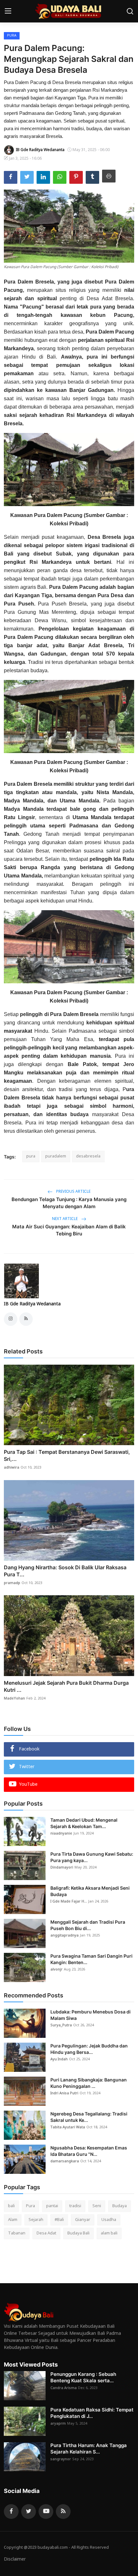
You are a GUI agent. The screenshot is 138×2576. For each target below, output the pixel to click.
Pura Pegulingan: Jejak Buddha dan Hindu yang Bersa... (89, 2049)
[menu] (8, 11)
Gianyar (83, 2220)
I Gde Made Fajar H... (69, 1902)
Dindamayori (62, 1868)
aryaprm (58, 2424)
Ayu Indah (59, 2059)
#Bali (59, 2220)
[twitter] (29, 2512)
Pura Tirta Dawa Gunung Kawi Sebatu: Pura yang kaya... (92, 1857)
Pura (30, 2206)
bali (11, 2206)
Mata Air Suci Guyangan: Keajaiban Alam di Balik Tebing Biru (69, 1230)
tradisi (75, 2206)
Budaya (120, 2206)
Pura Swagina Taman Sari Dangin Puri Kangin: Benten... (91, 1959)
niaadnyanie (61, 1834)
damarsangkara (65, 2161)
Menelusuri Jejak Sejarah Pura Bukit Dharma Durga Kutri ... (66, 1686)
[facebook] (11, 2512)
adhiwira (12, 1468)
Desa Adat (46, 2233)
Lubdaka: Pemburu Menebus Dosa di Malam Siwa (91, 2015)
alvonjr (56, 1970)
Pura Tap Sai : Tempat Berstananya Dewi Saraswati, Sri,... (67, 1455)
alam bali (109, 2233)
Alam (13, 2220)
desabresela (88, 1156)
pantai (52, 2206)
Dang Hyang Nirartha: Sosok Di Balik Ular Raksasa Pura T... (65, 1571)
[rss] (63, 2512)
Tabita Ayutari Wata (68, 2127)
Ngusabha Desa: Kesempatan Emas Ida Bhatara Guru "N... (89, 2151)
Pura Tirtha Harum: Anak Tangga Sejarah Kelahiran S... (89, 2449)
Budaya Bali (78, 2233)
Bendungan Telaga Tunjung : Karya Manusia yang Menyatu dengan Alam (69, 1203)
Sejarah (36, 2220)
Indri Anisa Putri (64, 2093)
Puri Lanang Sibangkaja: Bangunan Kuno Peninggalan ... (89, 2083)
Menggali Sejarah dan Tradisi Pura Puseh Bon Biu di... (88, 1925)
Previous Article (73, 1192)
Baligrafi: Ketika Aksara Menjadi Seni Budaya (90, 1891)
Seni (97, 2206)
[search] (130, 11)
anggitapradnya (65, 1936)
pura (31, 1156)
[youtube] (46, 2512)
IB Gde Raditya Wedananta (32, 1304)
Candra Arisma (64, 2388)
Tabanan (17, 2233)
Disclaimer (15, 2559)
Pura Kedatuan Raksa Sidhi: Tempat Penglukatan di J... (92, 2413)
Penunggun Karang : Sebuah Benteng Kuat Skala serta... (83, 2377)
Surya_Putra (61, 2025)
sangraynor (61, 2459)
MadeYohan (14, 1699)
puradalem (56, 1156)
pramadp (12, 1583)
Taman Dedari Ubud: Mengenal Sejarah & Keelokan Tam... (84, 1823)
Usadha (109, 2220)
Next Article (65, 1219)
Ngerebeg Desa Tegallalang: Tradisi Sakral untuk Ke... (89, 2117)
